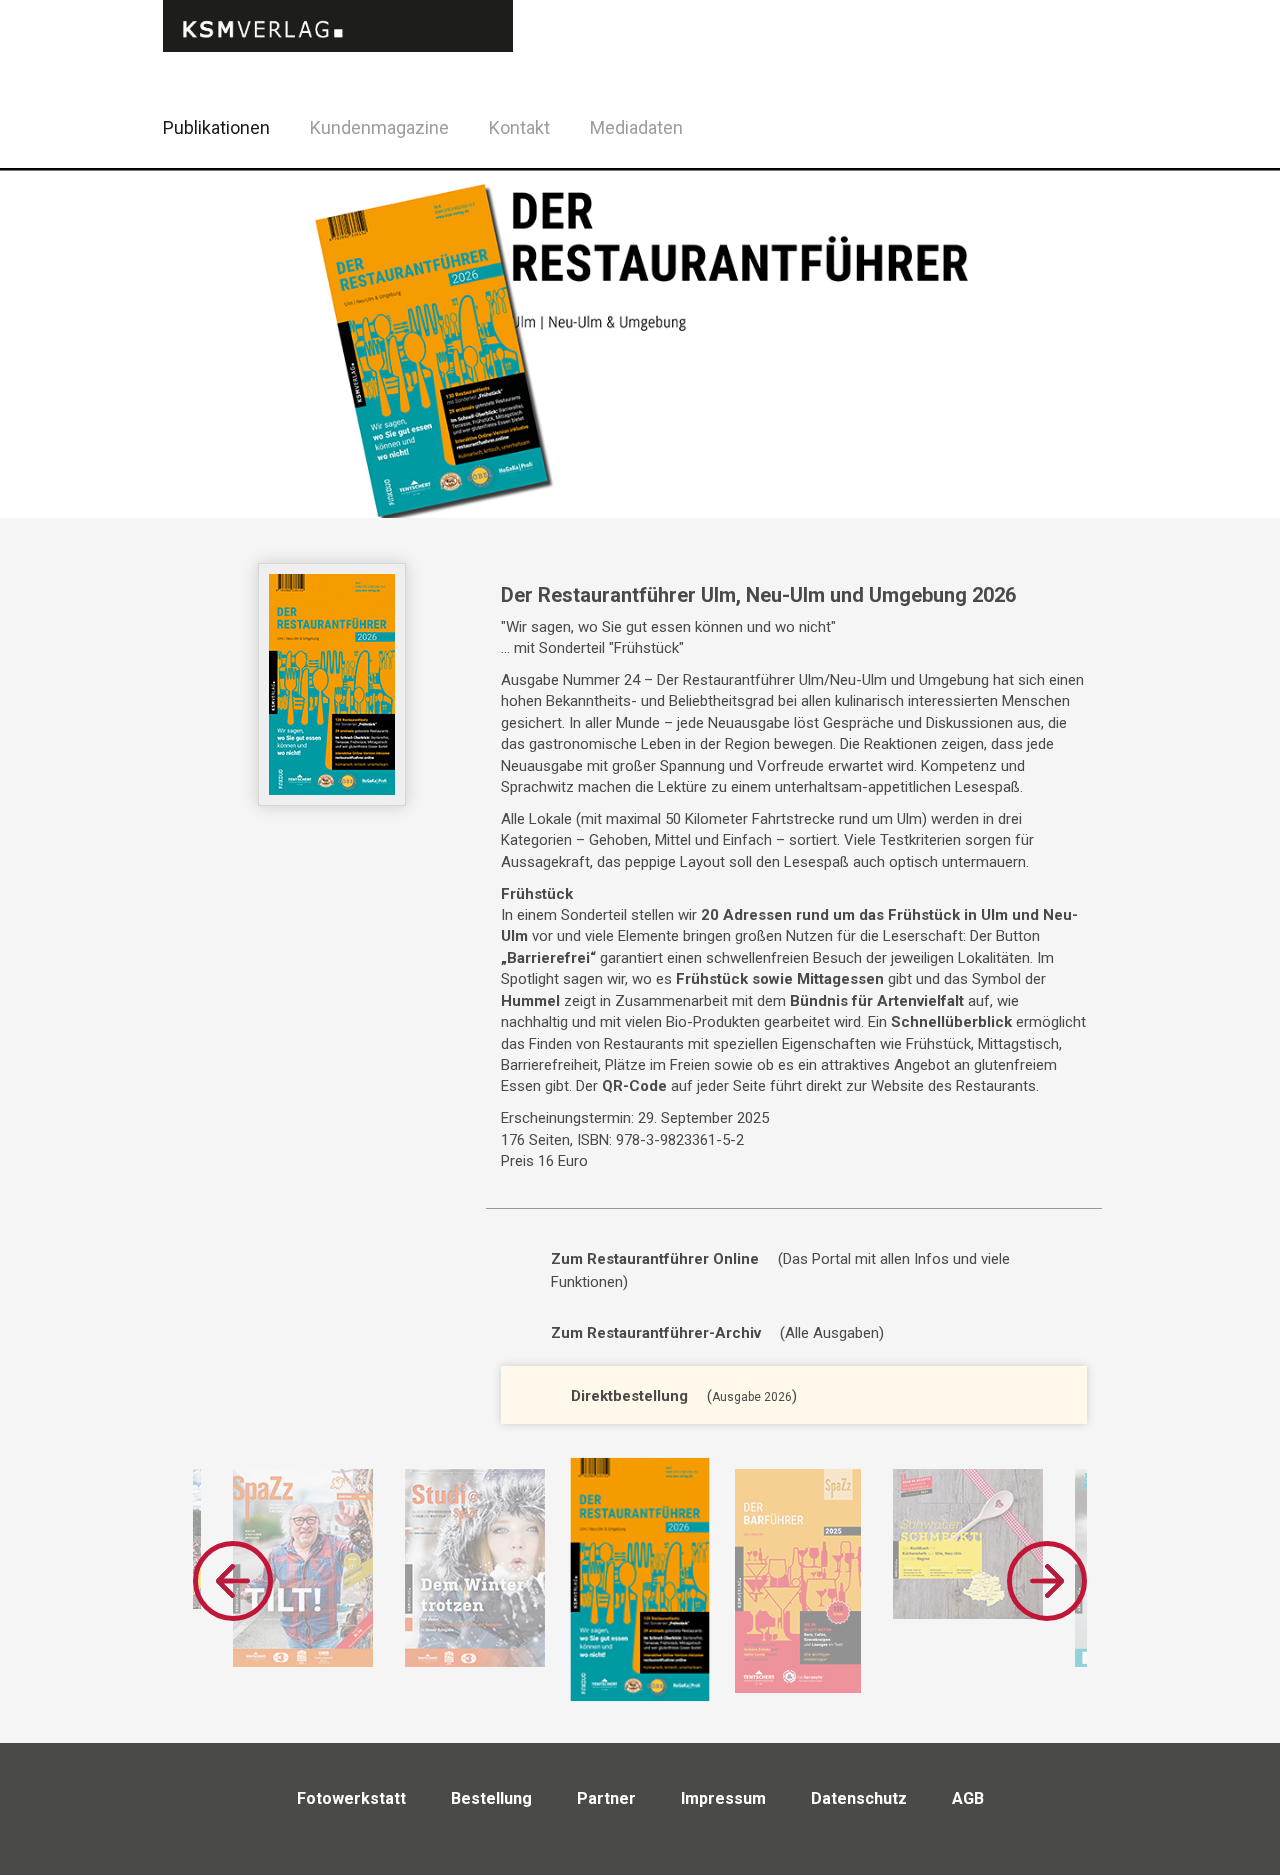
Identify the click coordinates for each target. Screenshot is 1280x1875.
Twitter (1119, 153)
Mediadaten (636, 127)
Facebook (1069, 124)
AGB (968, 1798)
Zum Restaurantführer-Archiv (656, 1333)
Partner (606, 1798)
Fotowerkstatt (351, 1798)
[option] (303, 1568)
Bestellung (491, 1798)
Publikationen (216, 127)
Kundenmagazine (379, 127)
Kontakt (519, 127)
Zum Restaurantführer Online (655, 1259)
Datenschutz (859, 1798)
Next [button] (1047, 1581)
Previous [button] (233, 1581)
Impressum (723, 1798)
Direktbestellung (629, 1396)
